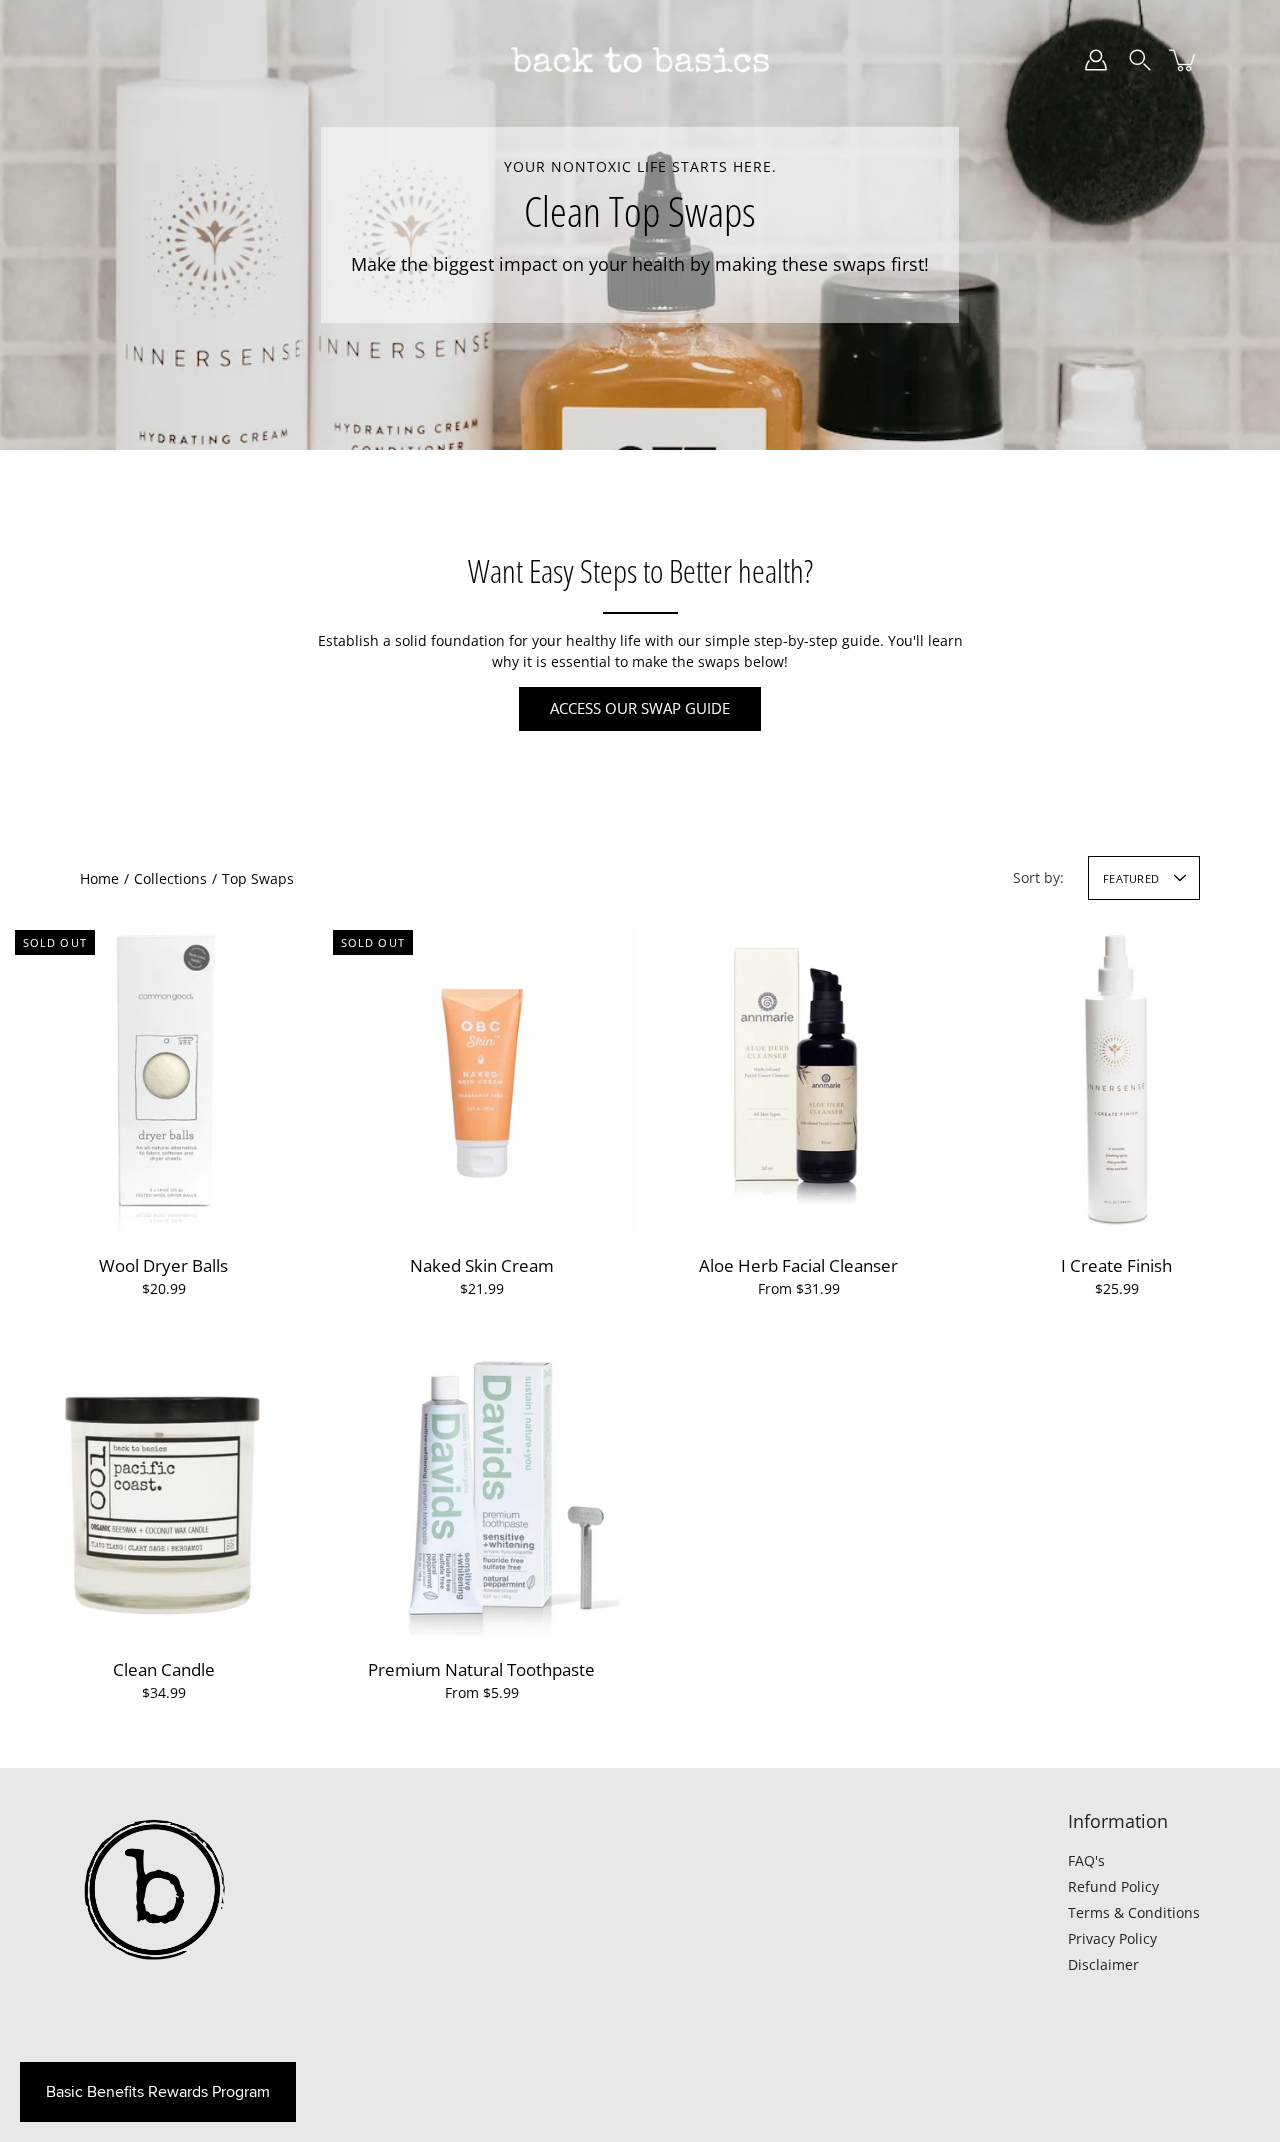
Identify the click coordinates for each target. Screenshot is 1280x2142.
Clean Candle (164, 1669)
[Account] (1096, 60)
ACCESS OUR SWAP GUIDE (640, 708)
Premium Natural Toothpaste (481, 1669)
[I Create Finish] (1117, 1079)
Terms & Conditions (1134, 1912)
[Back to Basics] (640, 60)
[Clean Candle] (164, 1483)
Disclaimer (1103, 1964)
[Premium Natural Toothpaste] (482, 1483)
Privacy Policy (1112, 1938)
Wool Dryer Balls (163, 1265)
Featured (1131, 878)
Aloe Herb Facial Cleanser (798, 1265)
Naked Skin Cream (481, 1265)
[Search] (1140, 60)
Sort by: (1038, 877)
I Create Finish (1116, 1265)
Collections (170, 878)
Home (99, 878)
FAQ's (1086, 1860)
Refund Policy (1113, 1886)
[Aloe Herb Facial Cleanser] (799, 1079)
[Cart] (1184, 60)
